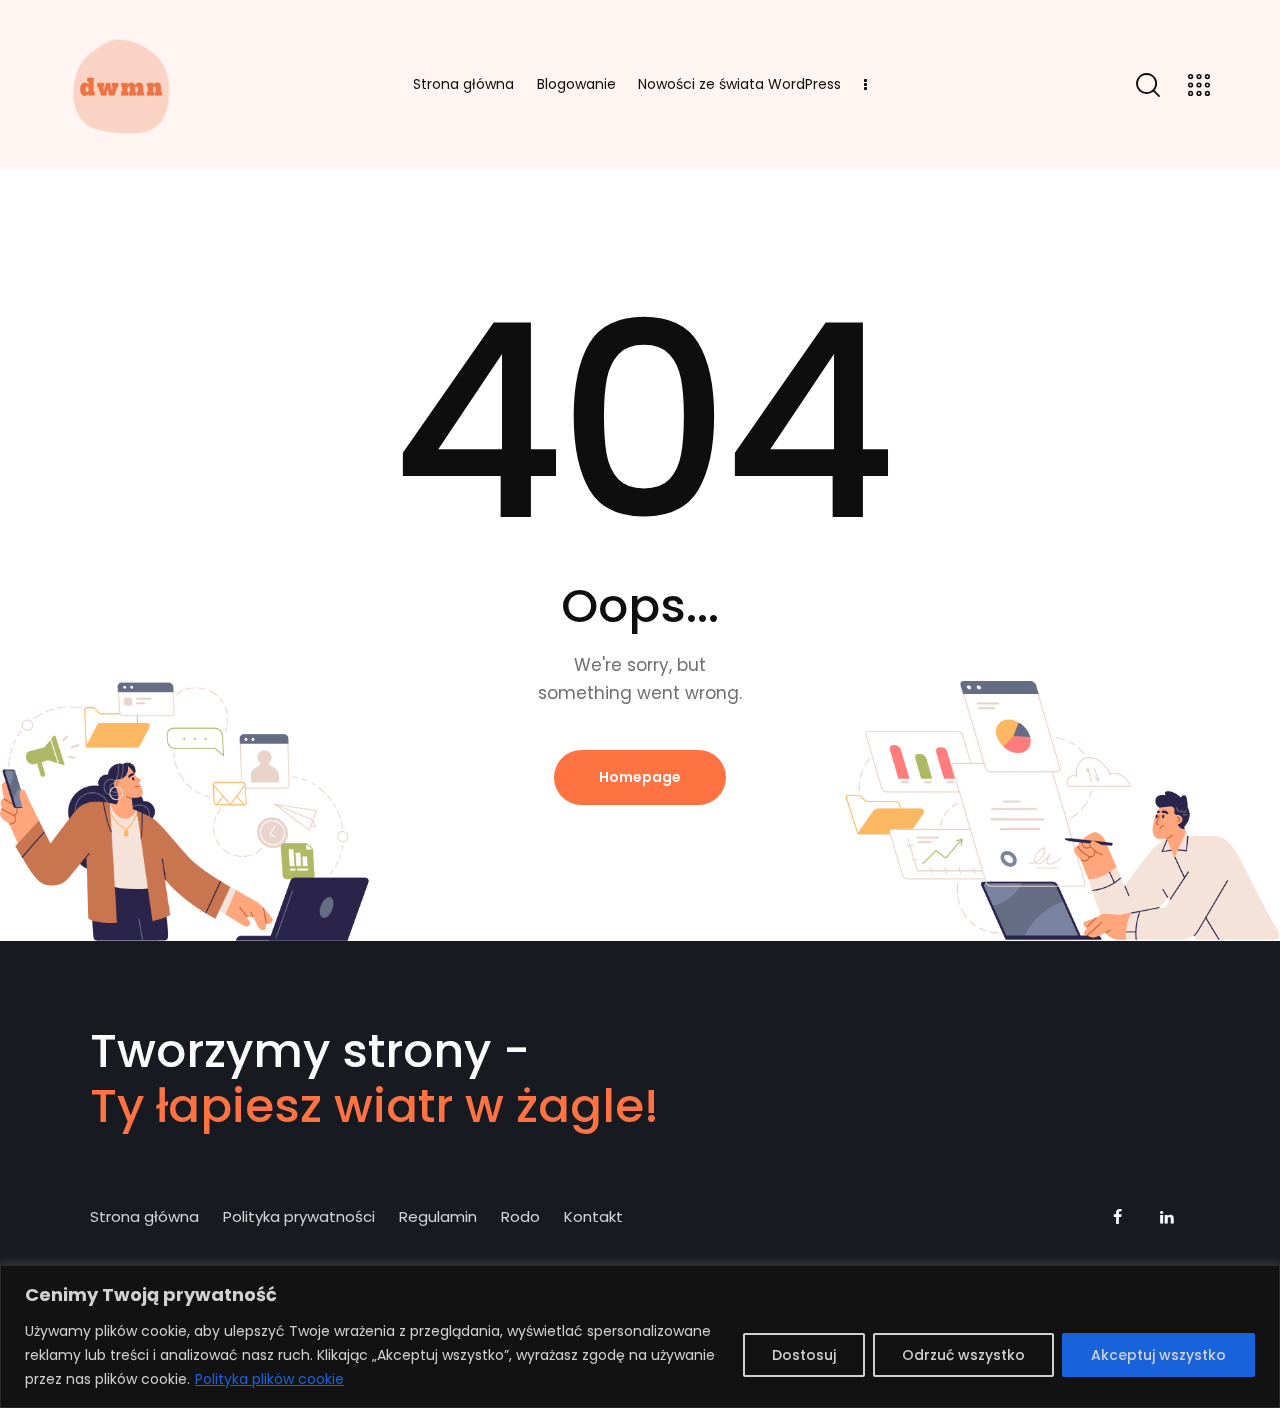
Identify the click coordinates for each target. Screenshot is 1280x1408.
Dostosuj (804, 1355)
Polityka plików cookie (269, 1379)
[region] (640, 1336)
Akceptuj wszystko (1158, 1355)
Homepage (640, 777)
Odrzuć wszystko (963, 1355)
